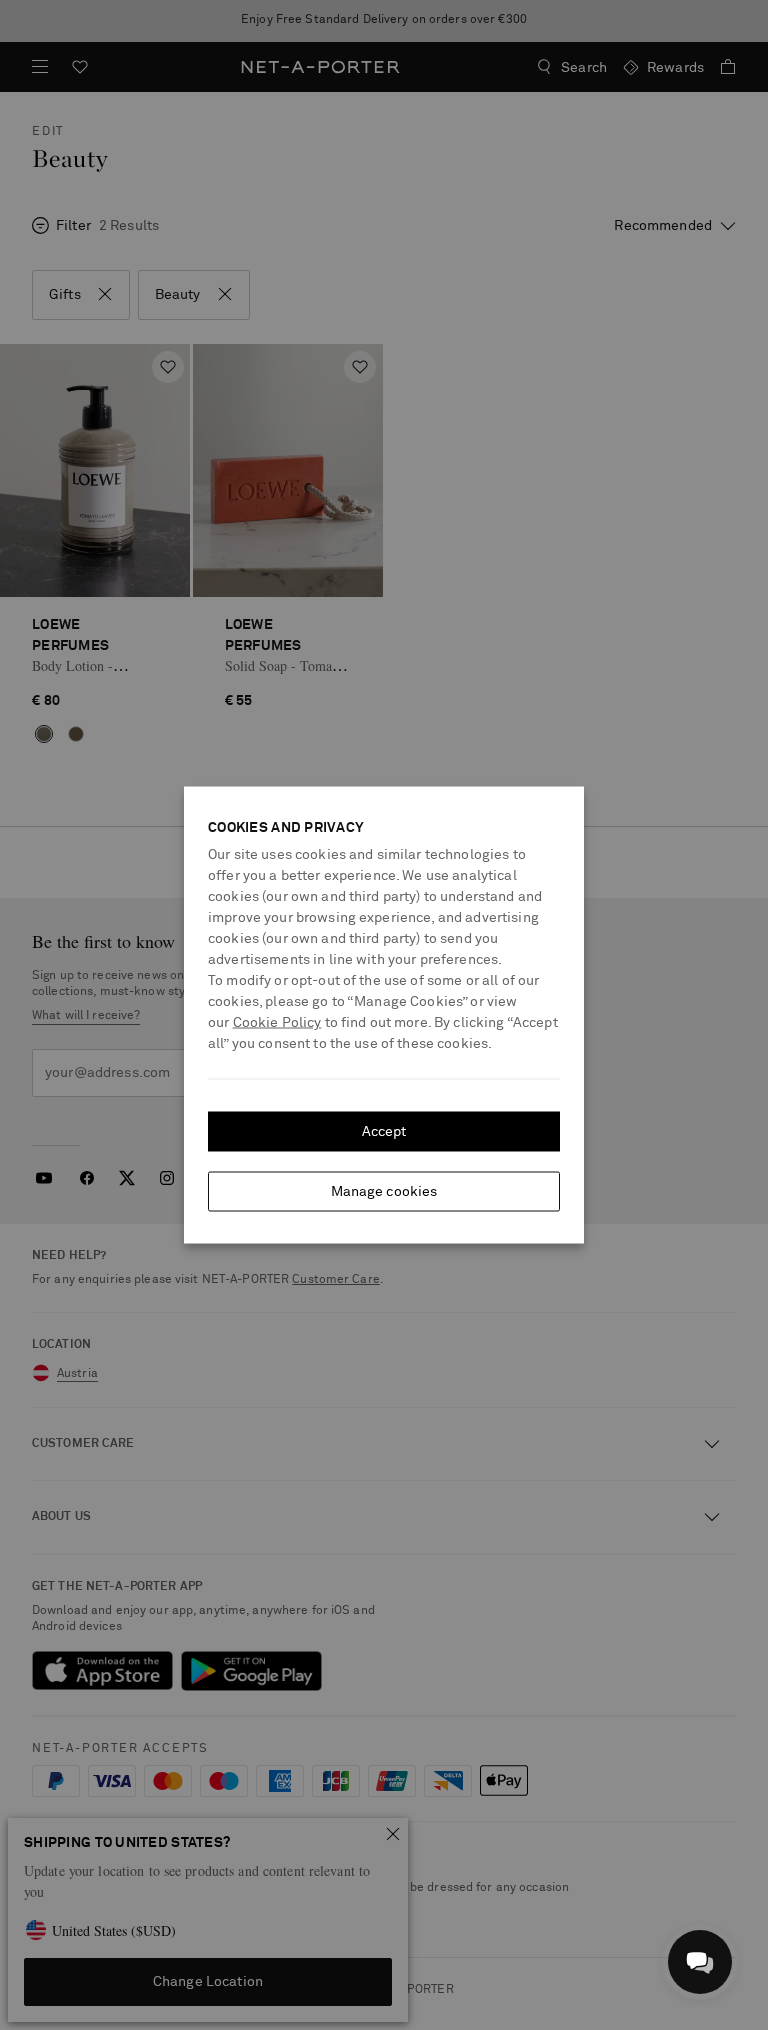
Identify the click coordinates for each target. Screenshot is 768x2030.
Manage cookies (384, 1192)
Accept (384, 1132)
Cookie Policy (277, 1023)
